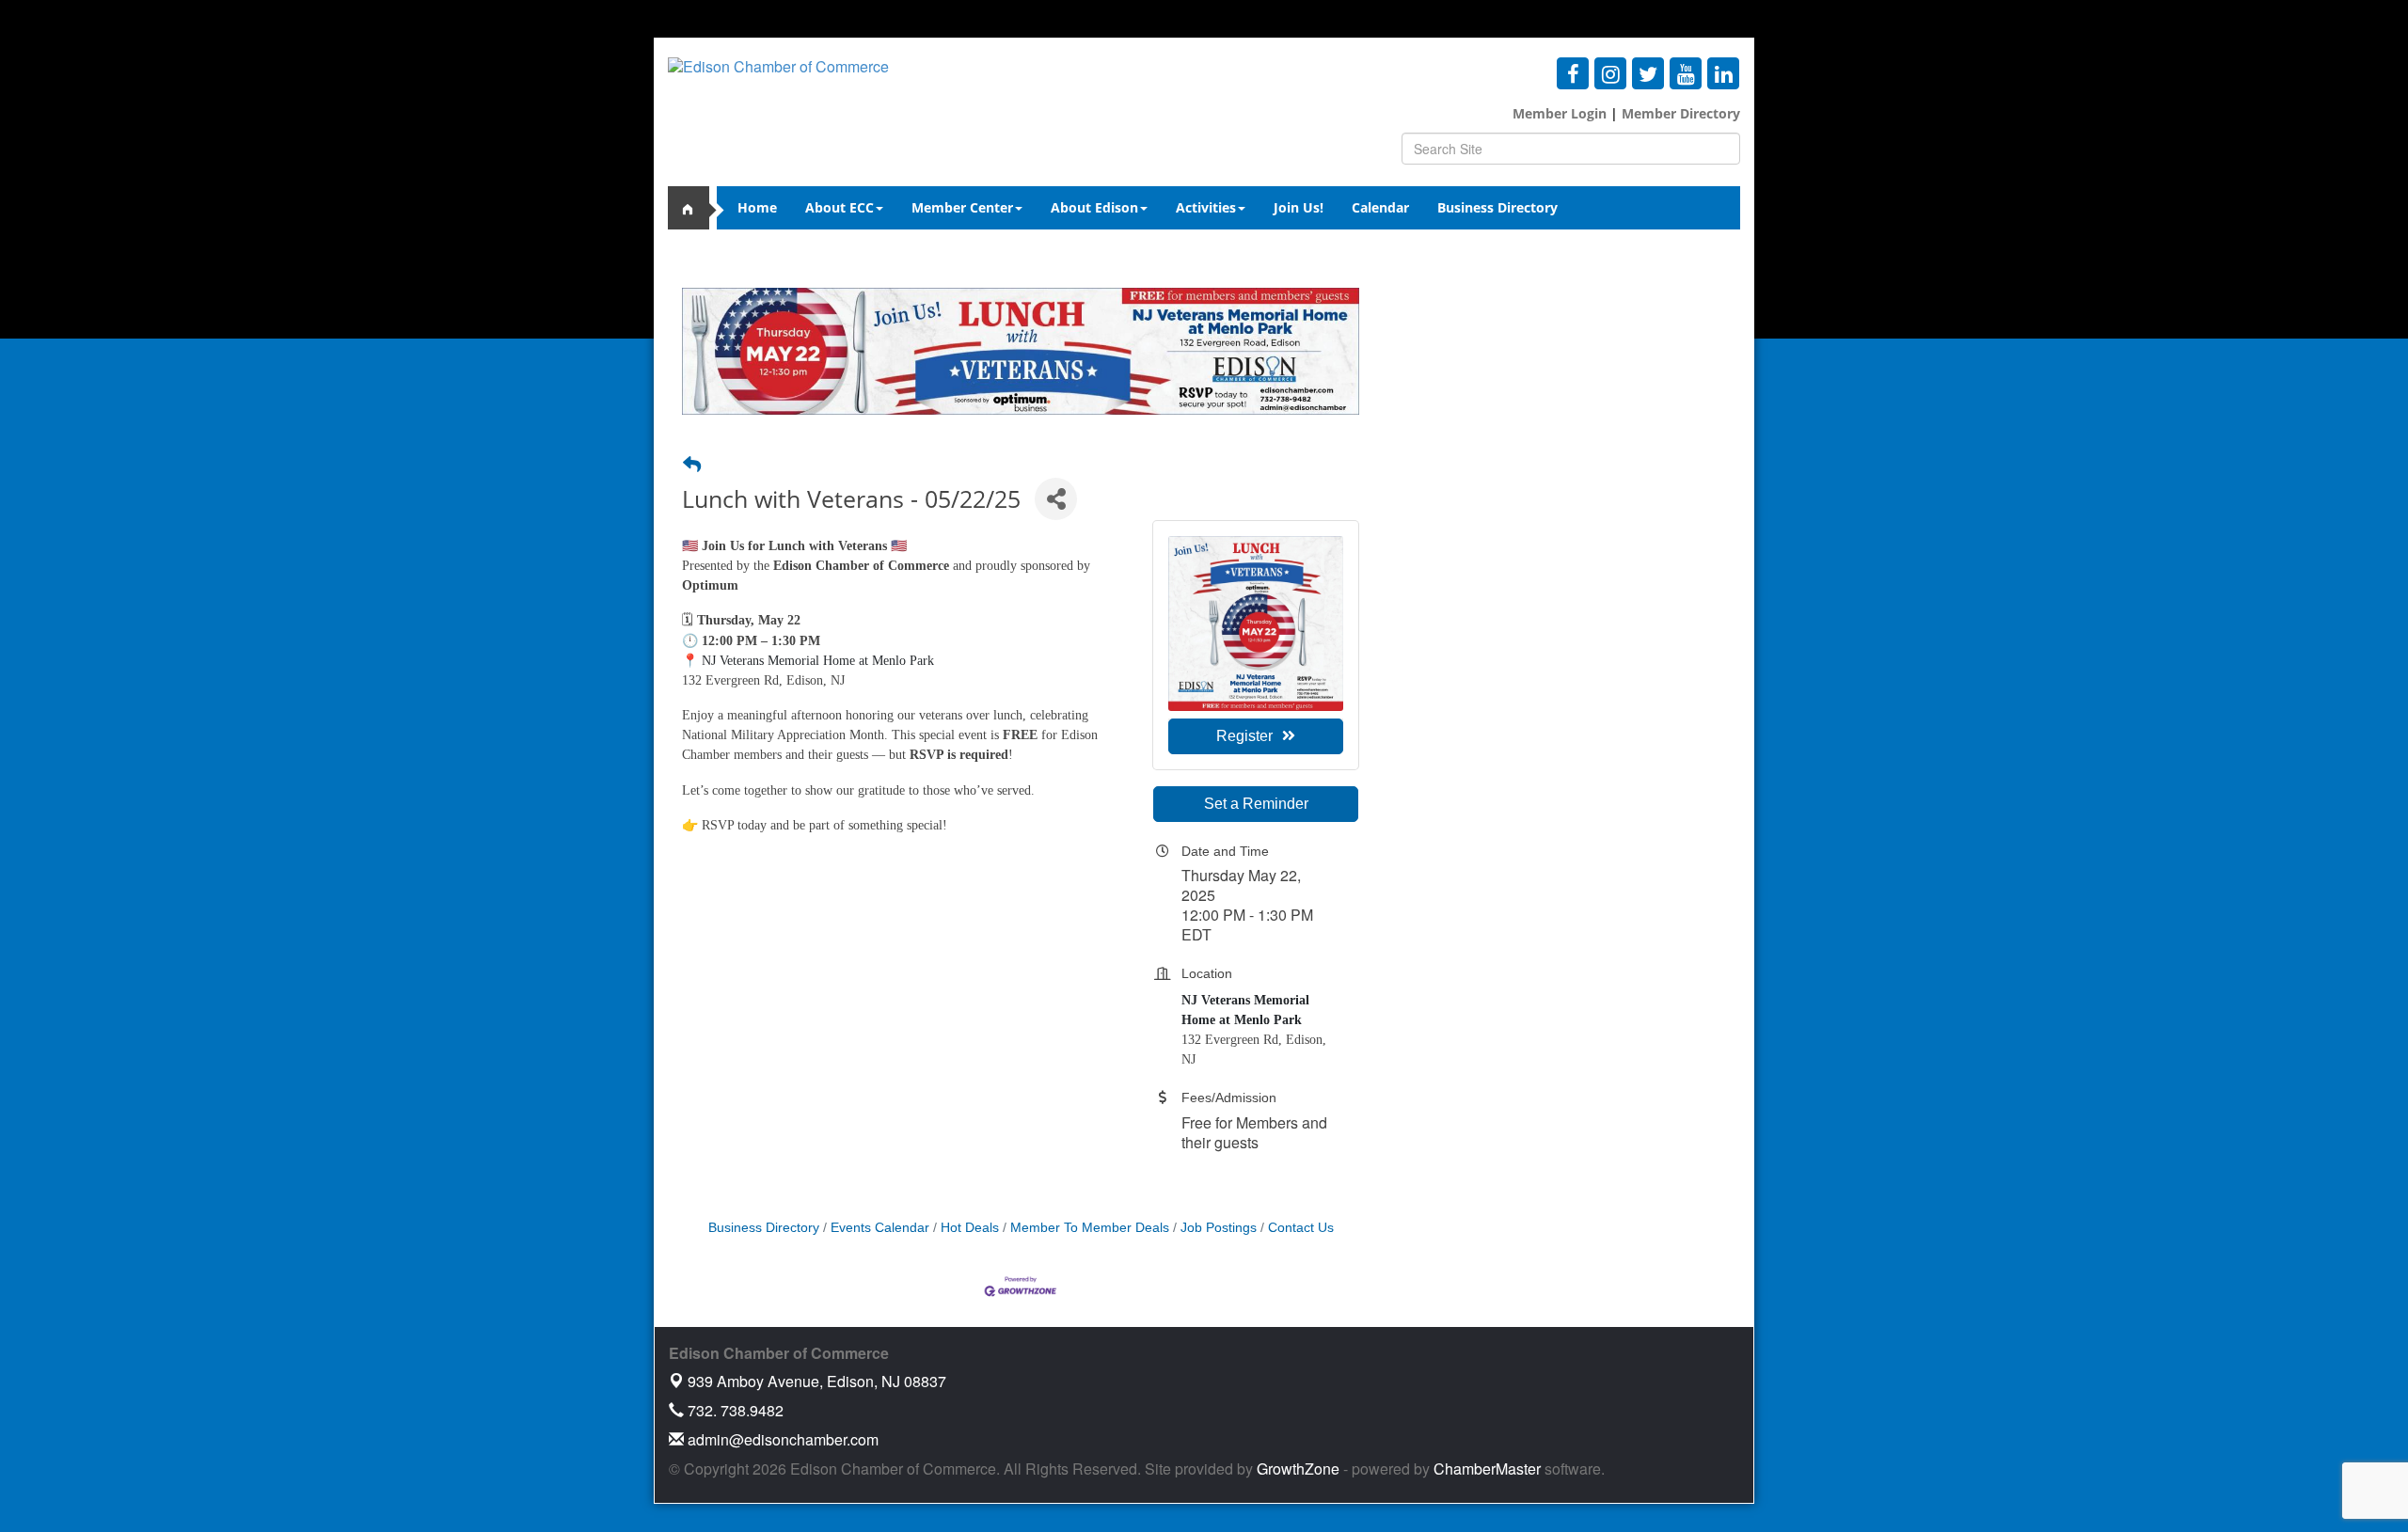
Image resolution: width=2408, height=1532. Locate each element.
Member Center (962, 207)
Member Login (1560, 113)
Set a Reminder (1256, 804)
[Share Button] (1056, 499)
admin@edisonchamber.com (781, 1439)
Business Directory (1497, 207)
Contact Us (1301, 1228)
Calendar (1380, 207)
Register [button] (1244, 736)
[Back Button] (692, 466)
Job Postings (1219, 1228)
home (696, 208)
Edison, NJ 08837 (817, 1381)
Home (757, 207)
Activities (1206, 207)
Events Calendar (880, 1228)
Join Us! (1299, 207)
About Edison (1094, 207)
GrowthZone (1298, 1469)
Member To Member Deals (1090, 1228)
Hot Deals (970, 1228)
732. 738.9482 (734, 1410)
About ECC (840, 207)
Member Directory (1679, 113)
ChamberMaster (1487, 1469)
